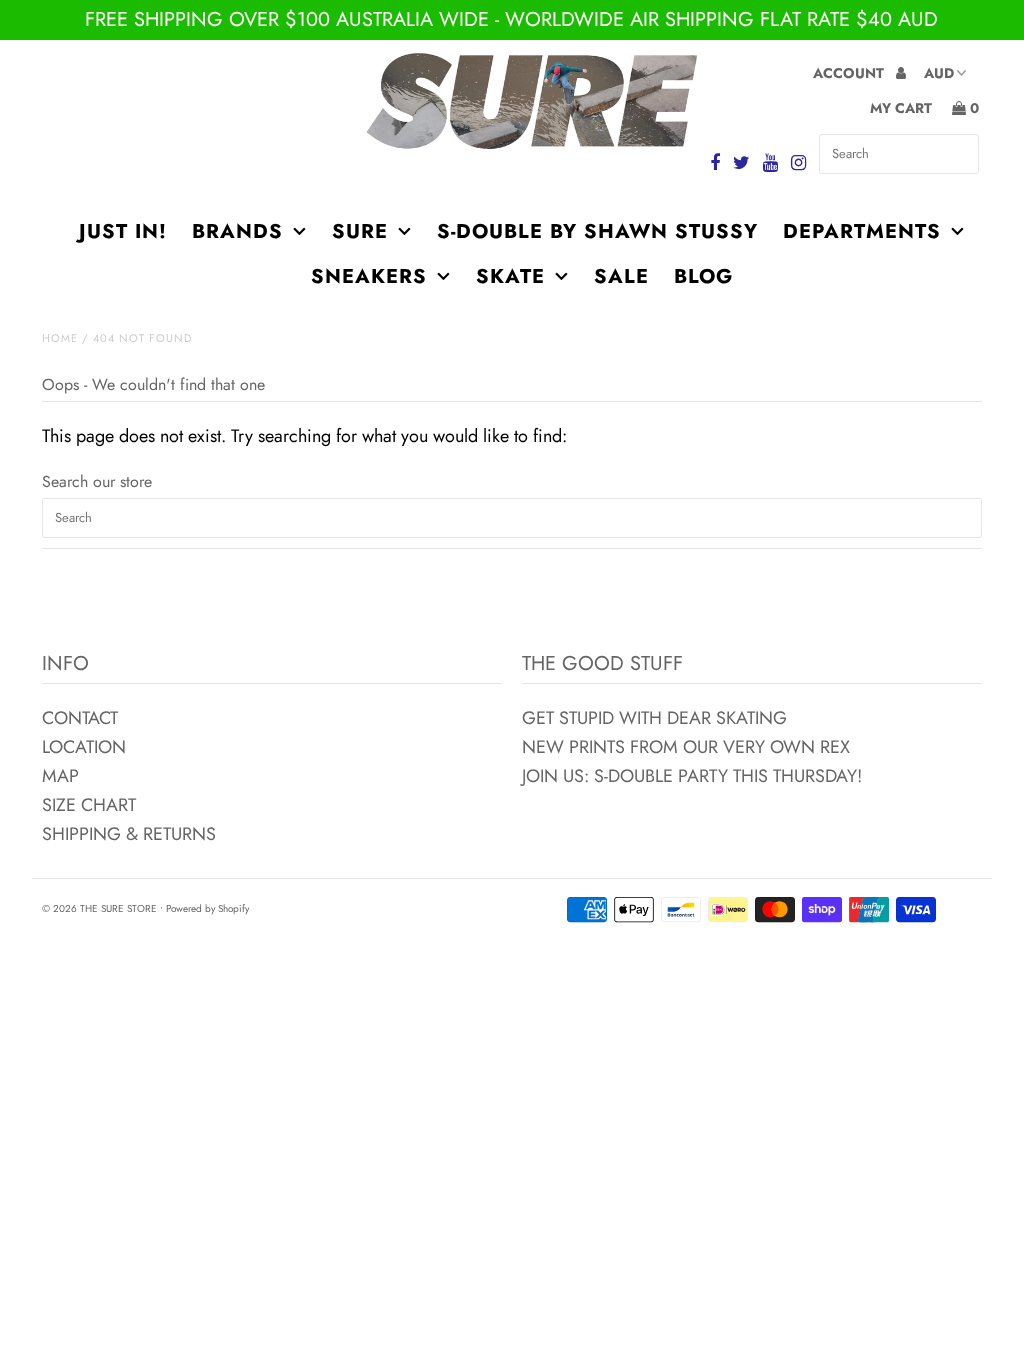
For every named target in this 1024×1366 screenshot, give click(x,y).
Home (60, 338)
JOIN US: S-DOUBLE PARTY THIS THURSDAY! (692, 776)
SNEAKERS (369, 276)
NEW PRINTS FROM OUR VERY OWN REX (686, 747)
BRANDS (237, 231)
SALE (621, 276)
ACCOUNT (850, 73)
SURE (360, 231)
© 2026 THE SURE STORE (99, 908)
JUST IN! (123, 231)
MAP (60, 776)
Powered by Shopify (207, 908)
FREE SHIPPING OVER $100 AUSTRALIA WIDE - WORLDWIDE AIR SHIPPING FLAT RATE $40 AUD (511, 19)
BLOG (703, 276)
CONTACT (80, 718)
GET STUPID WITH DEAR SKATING (654, 718)
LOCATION (84, 747)
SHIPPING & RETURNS (129, 834)
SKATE (510, 276)
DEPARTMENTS (862, 231)
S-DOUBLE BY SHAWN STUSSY (597, 231)
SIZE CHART (89, 805)
